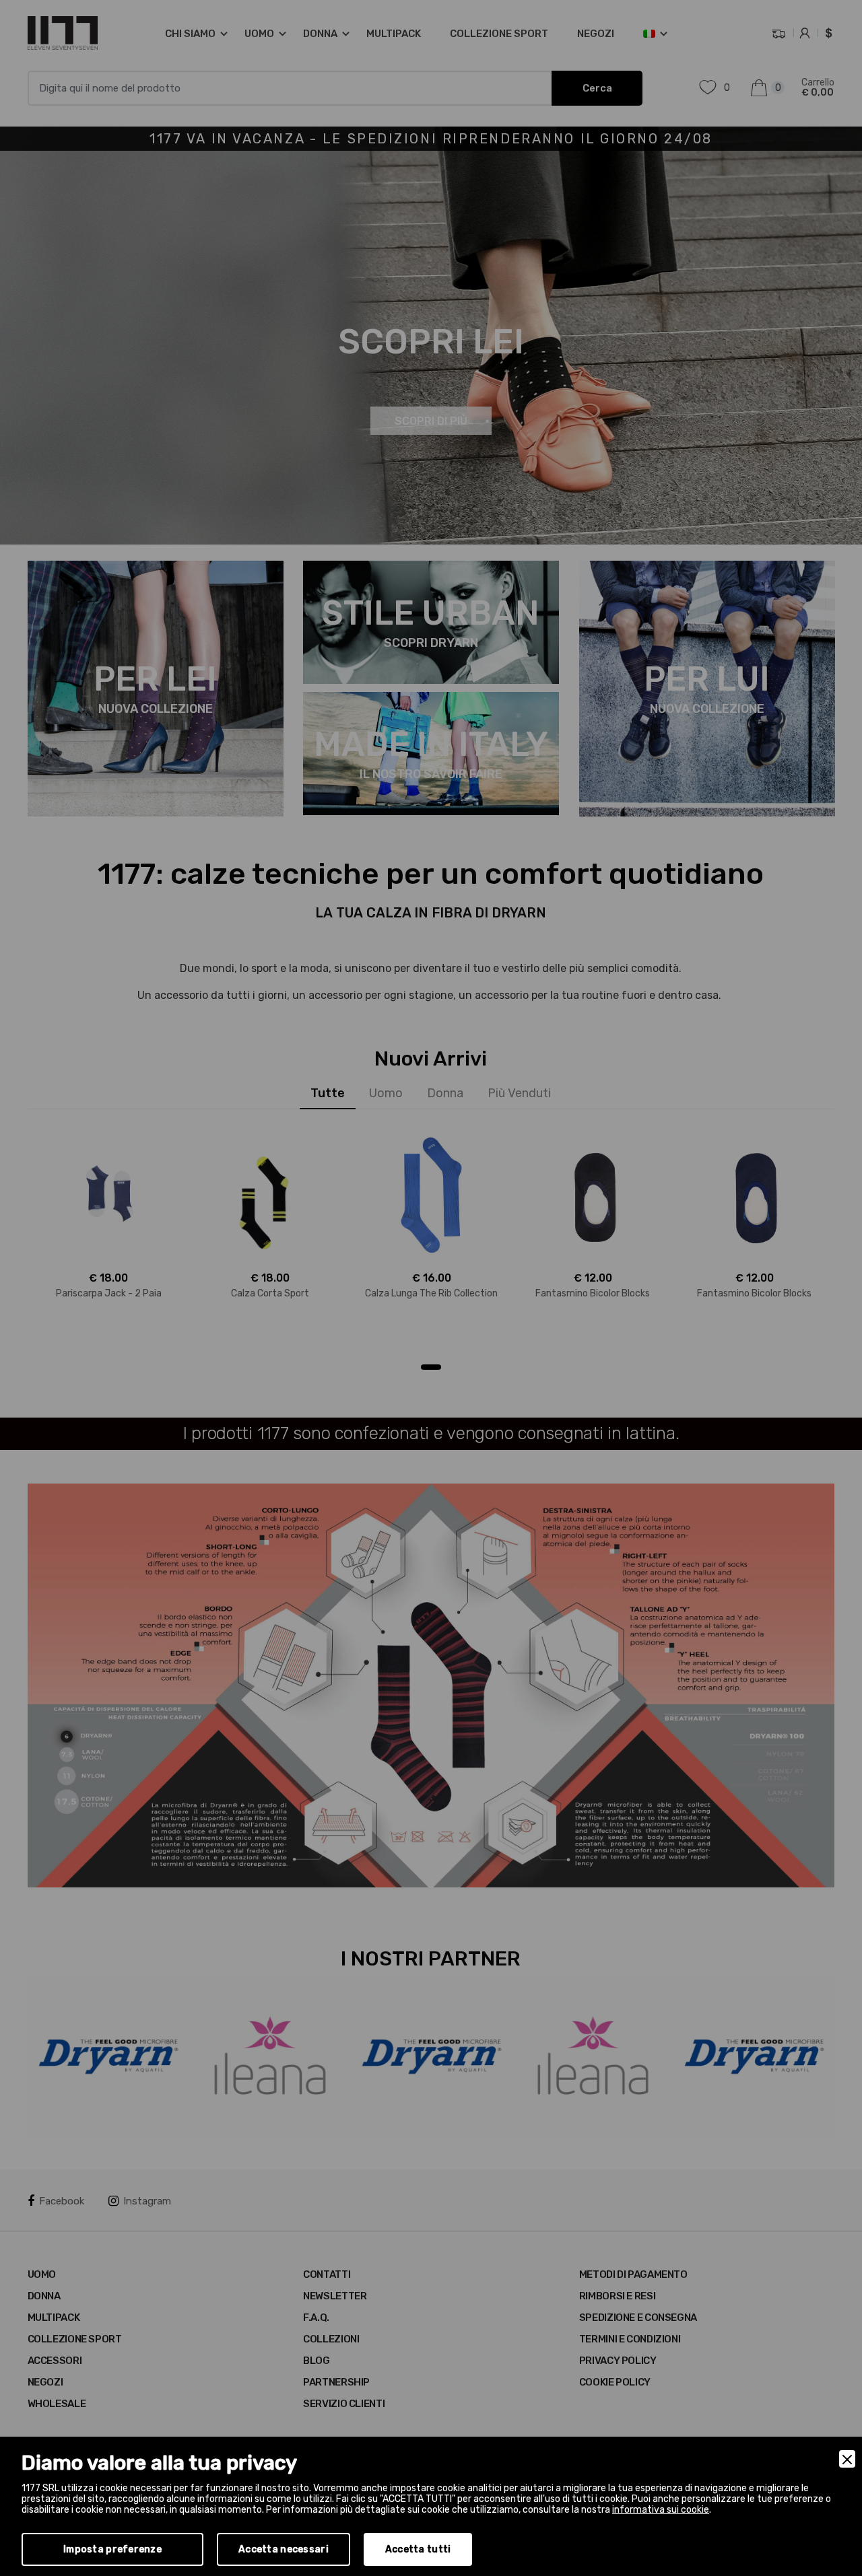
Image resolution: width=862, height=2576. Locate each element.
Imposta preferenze (112, 2549)
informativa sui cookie (661, 2510)
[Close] (847, 2459)
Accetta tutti (418, 2549)
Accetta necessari (284, 2549)
